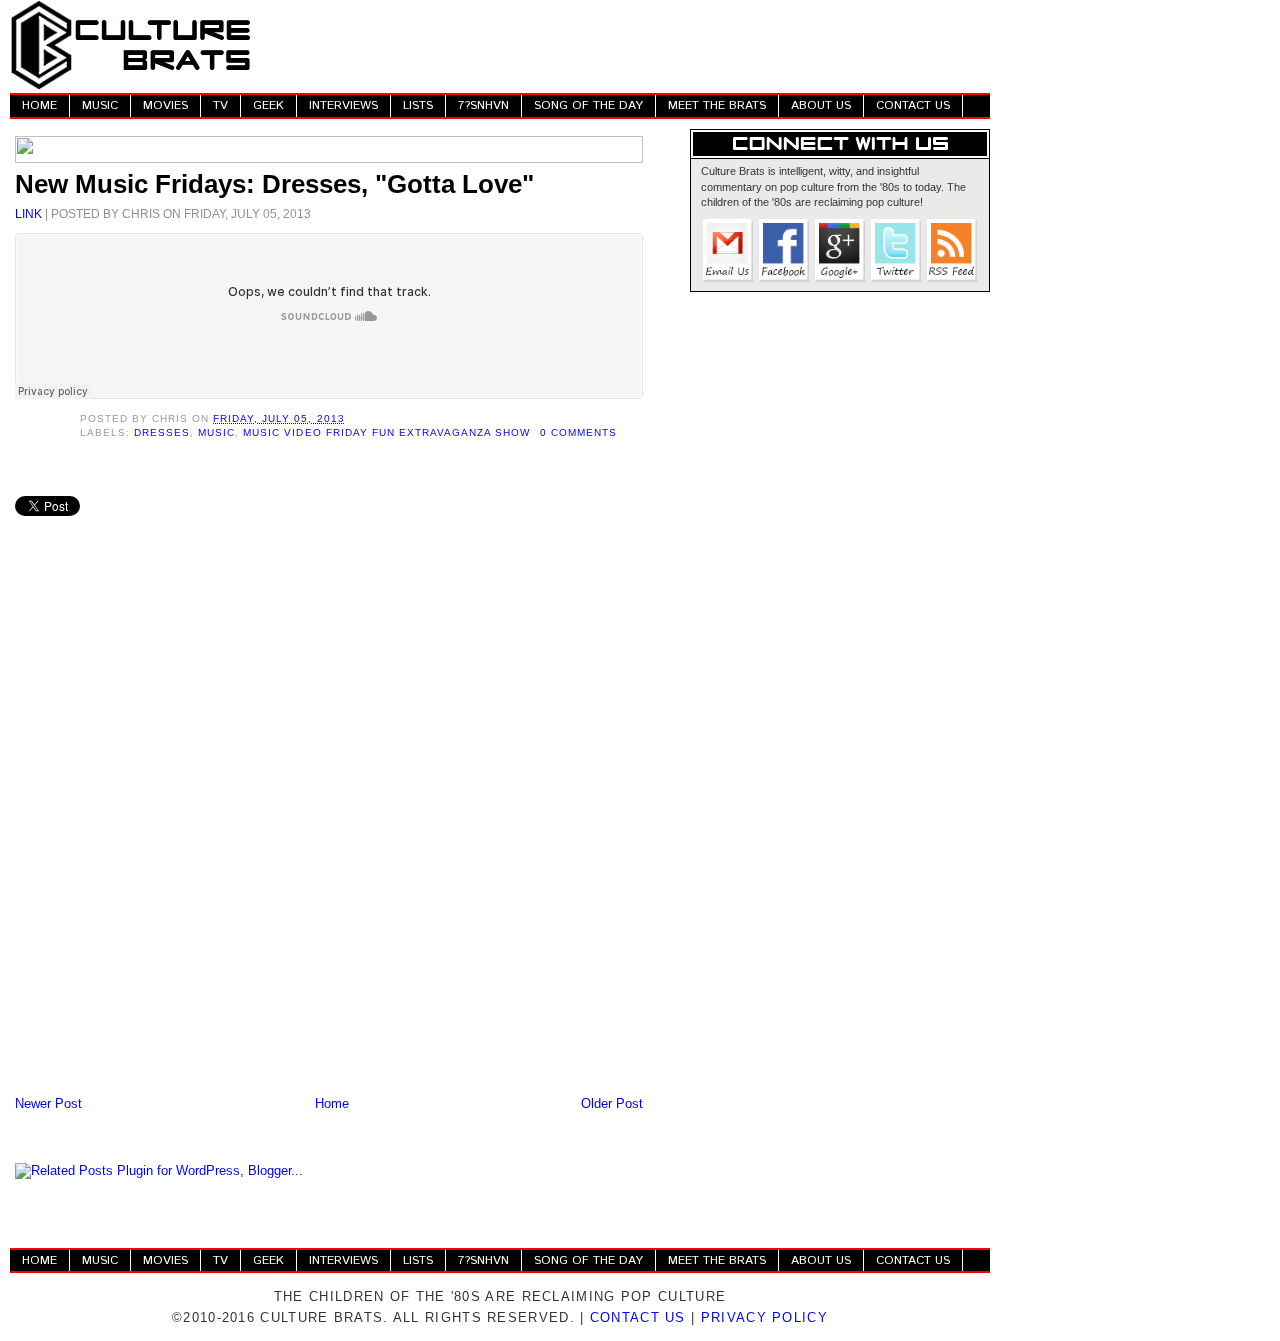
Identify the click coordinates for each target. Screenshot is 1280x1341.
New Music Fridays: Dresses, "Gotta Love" (274, 184)
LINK (28, 213)
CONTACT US (913, 105)
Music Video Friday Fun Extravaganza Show (386, 432)
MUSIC (100, 105)
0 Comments (578, 432)
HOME (39, 105)
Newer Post (48, 1103)
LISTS (418, 105)
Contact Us (638, 1317)
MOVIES (165, 105)
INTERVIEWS (343, 105)
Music (216, 432)
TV (220, 105)
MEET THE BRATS (717, 105)
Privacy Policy (764, 1317)
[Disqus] (329, 830)
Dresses (162, 432)
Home (332, 1103)
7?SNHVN (483, 105)
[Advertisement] (626, 45)
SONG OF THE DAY (588, 105)
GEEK (268, 105)
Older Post (612, 1103)
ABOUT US (821, 105)
